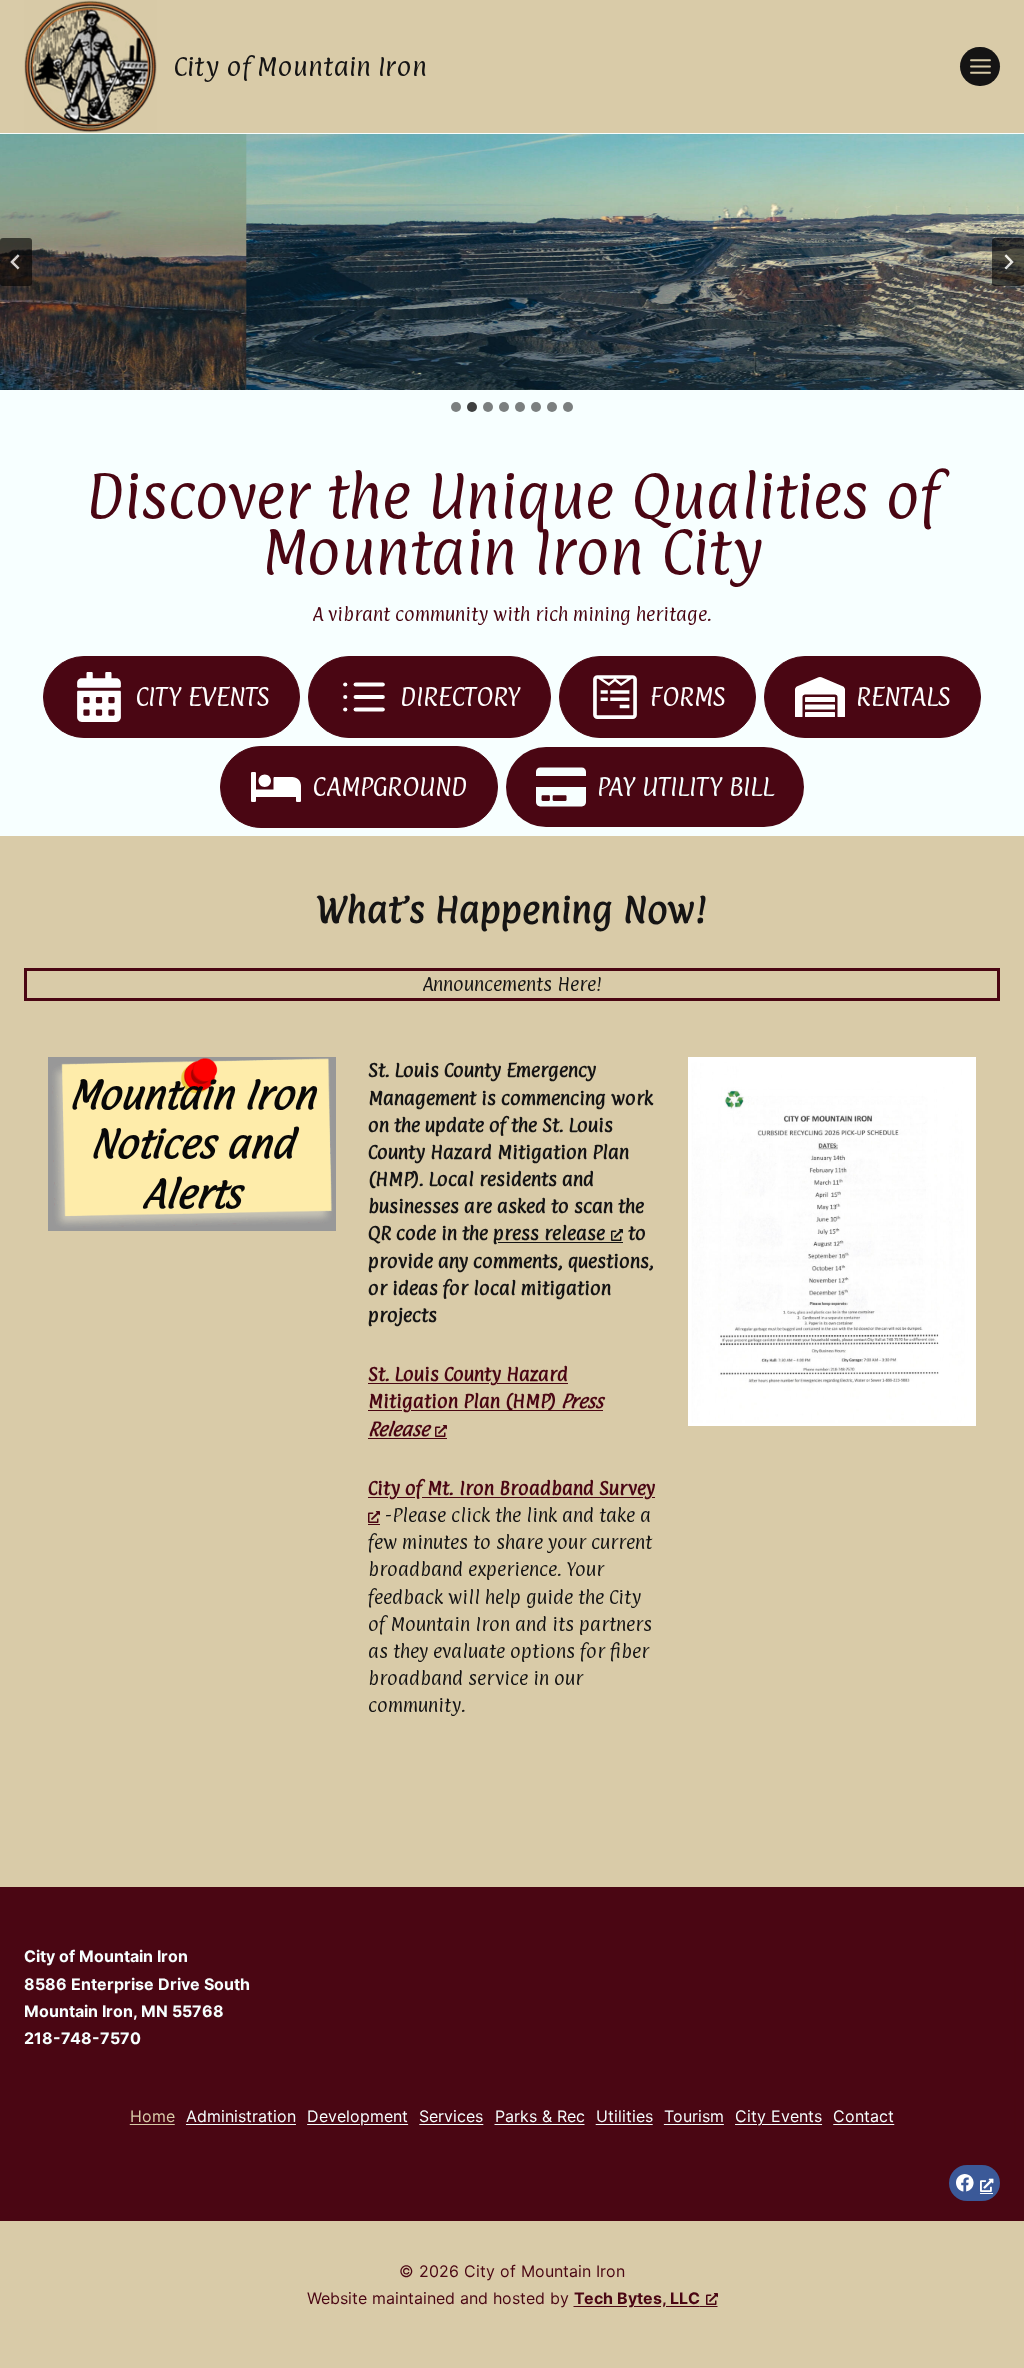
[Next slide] (1008, 262)
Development (357, 2116)
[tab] (456, 407)
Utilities (624, 2116)
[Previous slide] (16, 262)
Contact (863, 2116)
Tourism (694, 2116)
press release (549, 1233)
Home (152, 2116)
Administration (241, 2116)
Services (451, 2116)
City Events (778, 2116)
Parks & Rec (540, 2116)
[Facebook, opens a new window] (974, 2182)
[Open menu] (980, 66)
